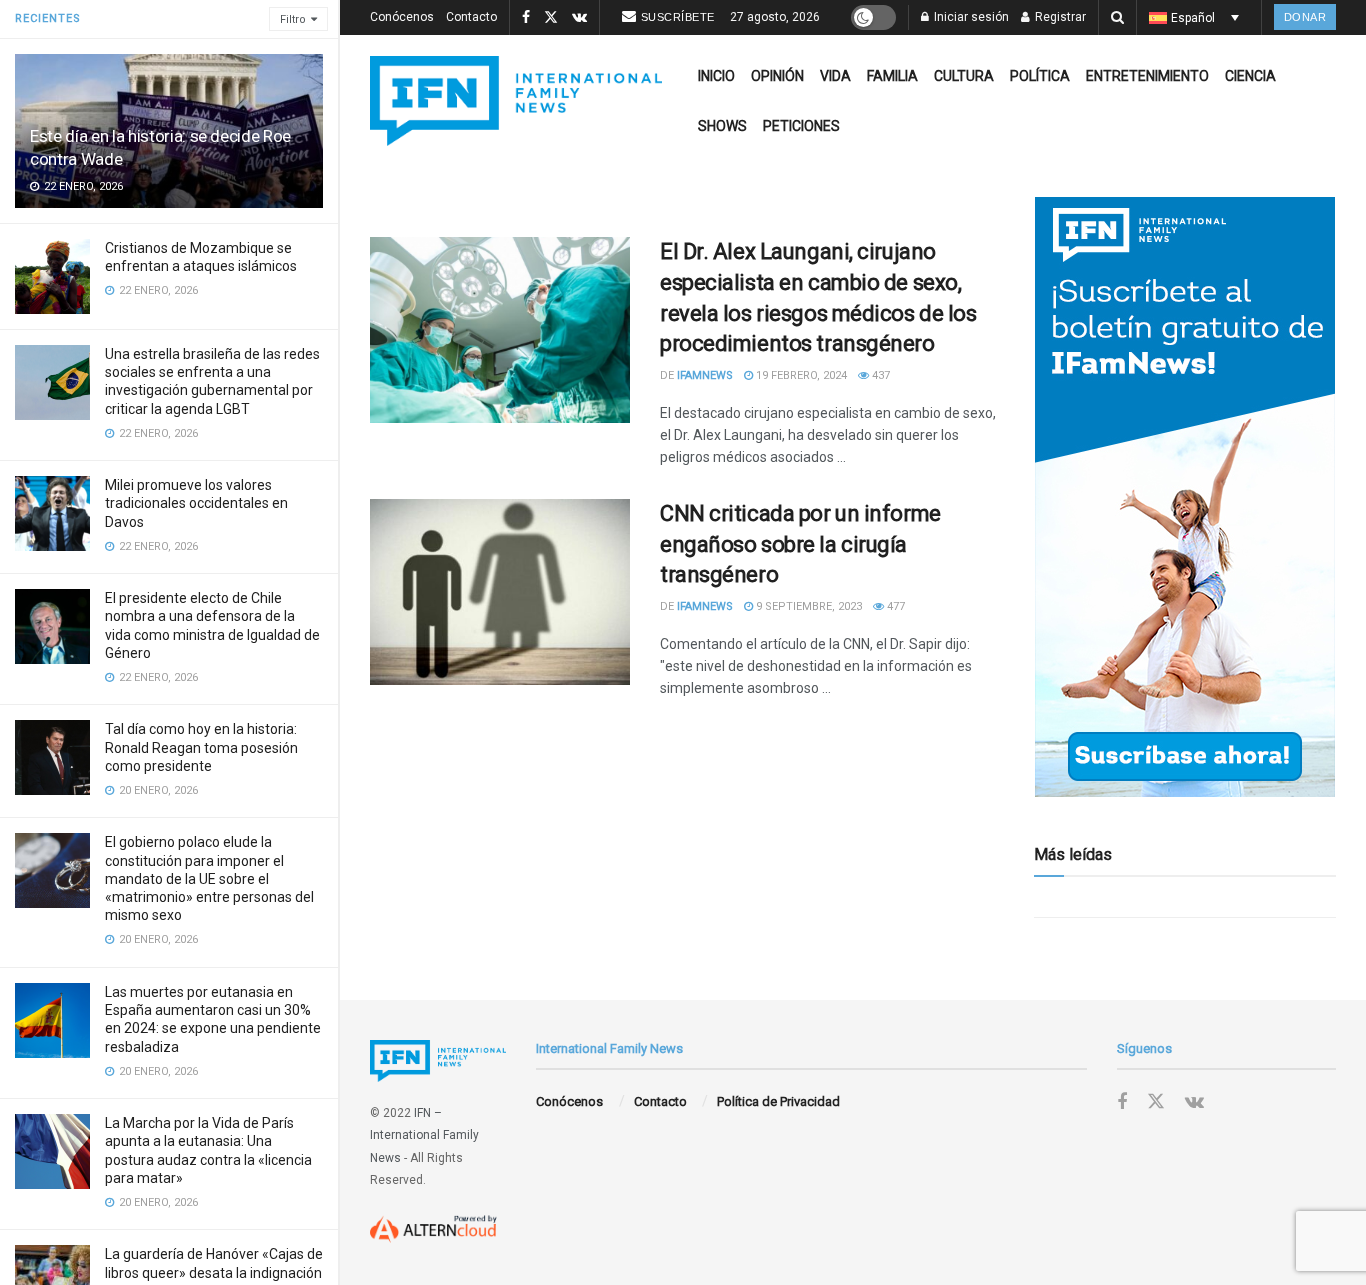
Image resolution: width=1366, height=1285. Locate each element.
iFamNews (705, 375)
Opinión (777, 76)
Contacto (471, 17)
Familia (892, 76)
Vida (835, 76)
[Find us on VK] (579, 18)
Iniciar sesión (970, 17)
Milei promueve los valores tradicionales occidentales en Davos (196, 503)
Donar (1305, 17)
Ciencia (1250, 76)
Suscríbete (678, 17)
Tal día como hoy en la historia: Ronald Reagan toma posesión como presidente (201, 747)
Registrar (1059, 17)
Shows (722, 126)
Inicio (716, 76)
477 (894, 606)
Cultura (964, 76)
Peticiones (801, 126)
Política (1040, 76)
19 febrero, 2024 (800, 375)
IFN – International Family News (424, 1135)
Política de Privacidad (778, 1101)
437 (879, 375)
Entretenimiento (1147, 76)
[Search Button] (1117, 17)
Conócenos (402, 17)
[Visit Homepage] (516, 101)
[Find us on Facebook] (526, 18)
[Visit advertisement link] (1185, 497)
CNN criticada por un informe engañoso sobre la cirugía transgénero (800, 544)
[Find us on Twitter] (551, 18)
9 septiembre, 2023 (807, 606)
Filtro (293, 19)
